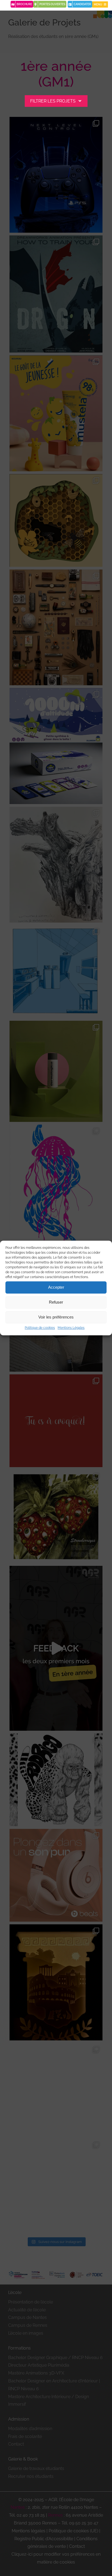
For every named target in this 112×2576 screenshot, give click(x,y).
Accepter (56, 1287)
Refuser (56, 1302)
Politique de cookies (40, 1328)
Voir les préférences (56, 1317)
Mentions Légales (71, 1328)
